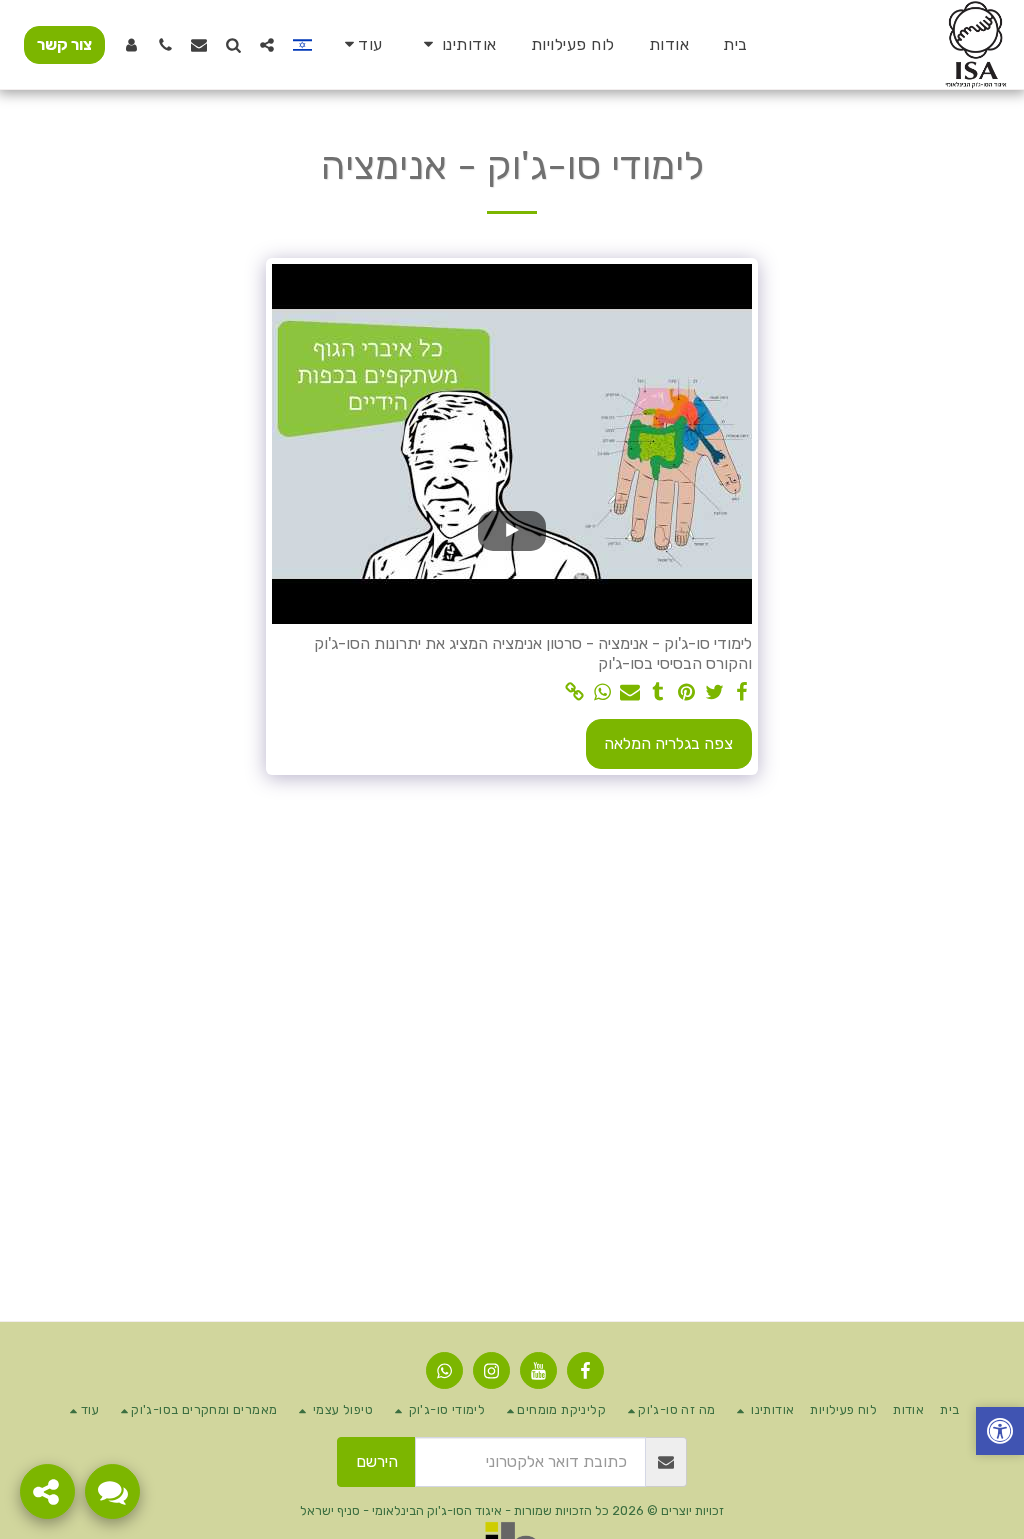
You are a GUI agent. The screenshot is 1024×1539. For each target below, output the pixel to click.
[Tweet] (714, 693)
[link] (574, 693)
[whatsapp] (602, 693)
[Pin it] (686, 693)
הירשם (377, 1461)
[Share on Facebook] (742, 693)
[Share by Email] (630, 693)
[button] (457, 44)
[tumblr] (658, 693)
